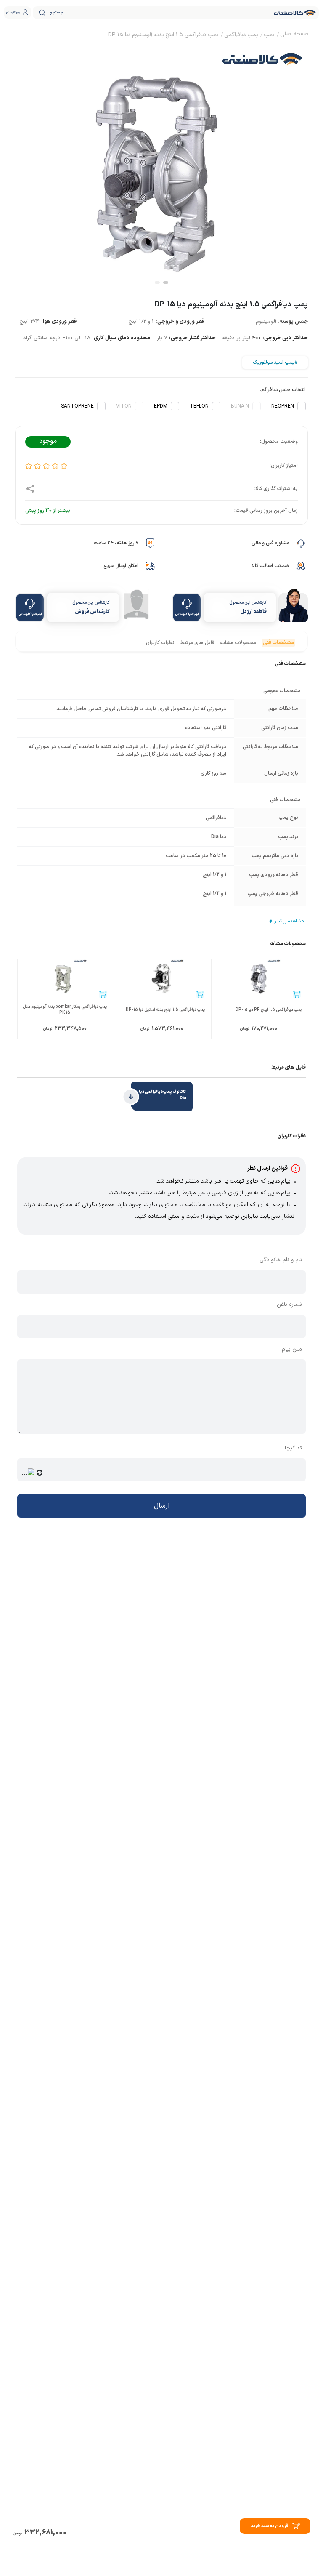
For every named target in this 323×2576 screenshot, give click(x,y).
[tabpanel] (161, 164)
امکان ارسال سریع (121, 566)
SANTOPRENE (77, 406)
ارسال (162, 1506)
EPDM (161, 406)
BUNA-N (240, 406)
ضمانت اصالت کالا (270, 566)
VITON (124, 406)
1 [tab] (166, 282)
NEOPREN (283, 406)
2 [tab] (157, 282)
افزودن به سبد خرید (270, 2526)
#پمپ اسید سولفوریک (275, 362)
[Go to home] (294, 35)
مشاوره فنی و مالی (270, 543)
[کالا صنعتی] (295, 13)
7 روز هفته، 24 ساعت (116, 543)
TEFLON (199, 406)
